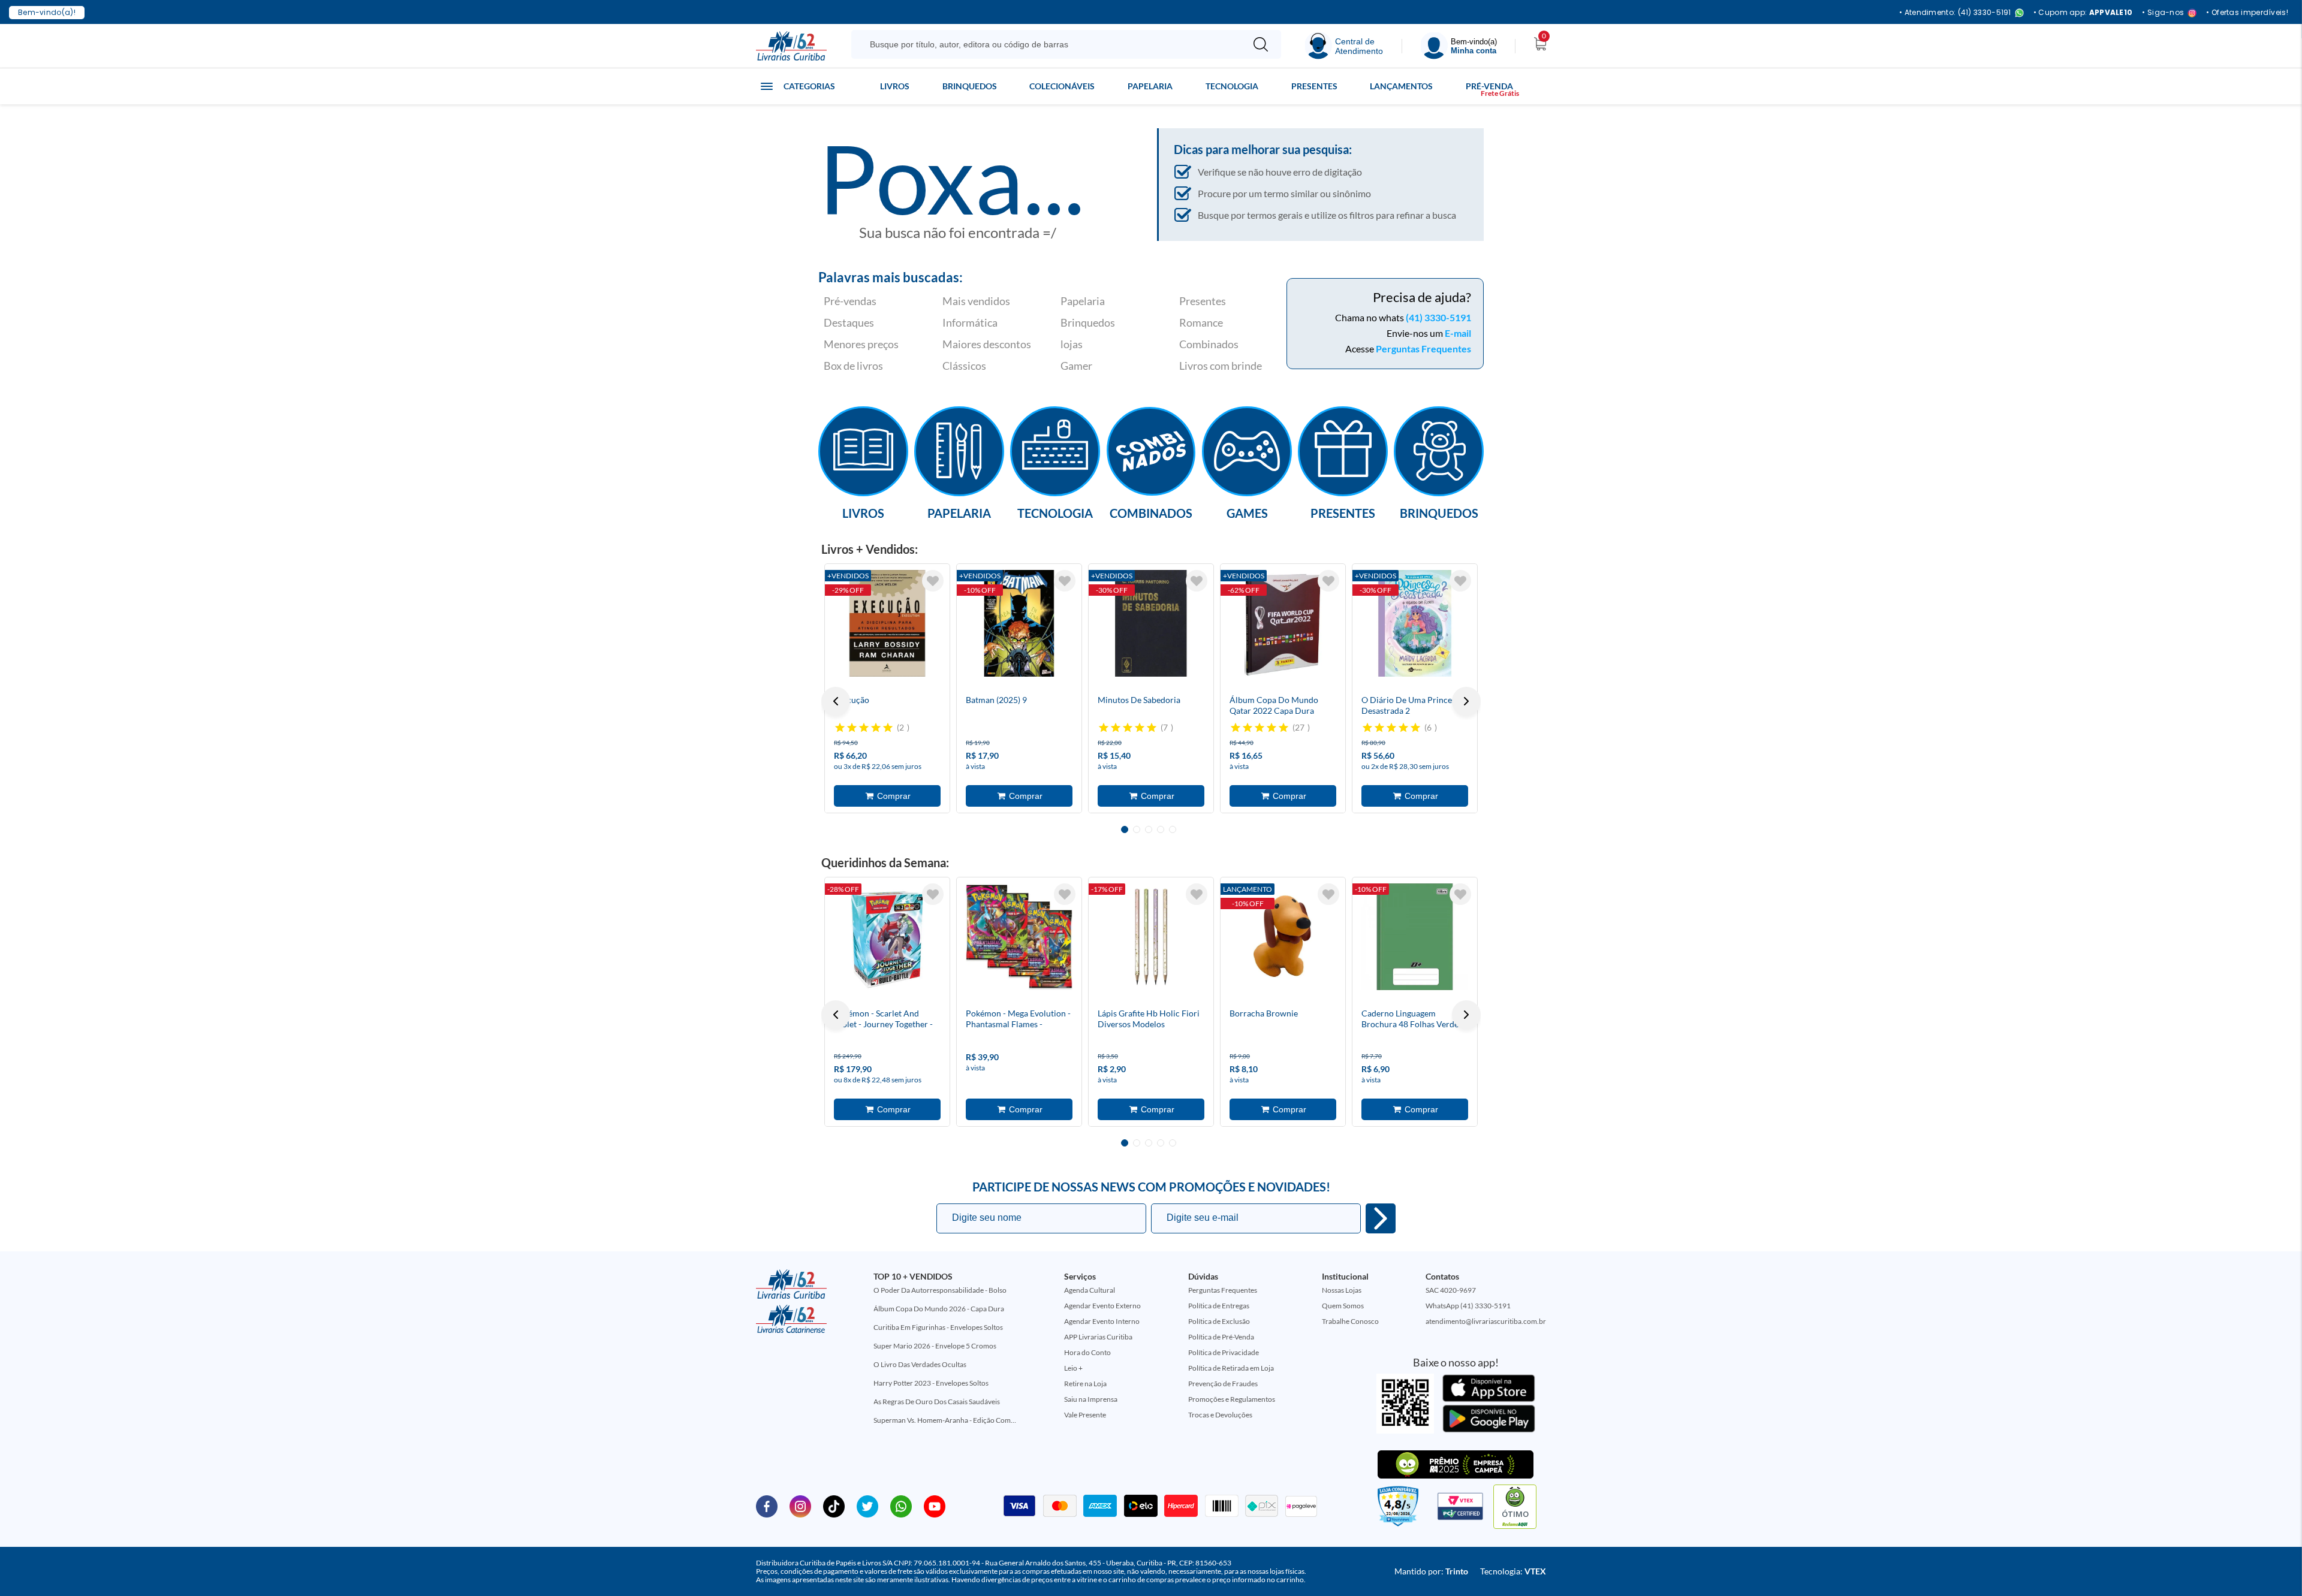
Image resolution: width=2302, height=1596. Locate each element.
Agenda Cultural (1090, 1290)
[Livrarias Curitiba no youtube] (935, 1506)
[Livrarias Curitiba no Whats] (901, 1506)
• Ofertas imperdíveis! (2247, 13)
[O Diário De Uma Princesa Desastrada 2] (1415, 623)
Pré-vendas (850, 301)
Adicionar (887, 796)
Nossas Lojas (1342, 1290)
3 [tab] (1149, 829)
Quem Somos (1343, 1306)
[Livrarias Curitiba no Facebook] (767, 1506)
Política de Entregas (1219, 1306)
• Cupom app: (2083, 13)
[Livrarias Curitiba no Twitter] (867, 1506)
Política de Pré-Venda (1221, 1337)
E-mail (1458, 333)
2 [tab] (1137, 829)
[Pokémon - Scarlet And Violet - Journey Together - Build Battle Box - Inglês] (887, 937)
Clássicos (964, 366)
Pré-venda (1489, 86)
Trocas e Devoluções (1220, 1415)
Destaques (849, 322)
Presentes (1314, 86)
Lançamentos (1401, 86)
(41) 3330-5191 (1438, 317)
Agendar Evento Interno (1102, 1321)
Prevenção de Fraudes (1223, 1384)
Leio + (1073, 1368)
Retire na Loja (1085, 1384)
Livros (895, 86)
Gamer (1076, 366)
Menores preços (861, 344)
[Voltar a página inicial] (791, 45)
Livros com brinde (1221, 366)
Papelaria (1150, 86)
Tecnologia (1232, 86)
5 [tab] (1173, 829)
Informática (970, 322)
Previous (836, 701)
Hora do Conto (1087, 1352)
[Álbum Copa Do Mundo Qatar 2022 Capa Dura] (1283, 623)
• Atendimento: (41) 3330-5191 (1955, 13)
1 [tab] (1125, 829)
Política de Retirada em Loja (1231, 1368)
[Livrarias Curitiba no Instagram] (800, 1506)
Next (1466, 701)
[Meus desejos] (933, 581)
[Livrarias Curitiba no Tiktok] (834, 1506)
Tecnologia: (1513, 1571)
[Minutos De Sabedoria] (1151, 623)
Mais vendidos (976, 301)
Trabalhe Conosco (1350, 1321)
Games (1247, 512)
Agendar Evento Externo (1102, 1306)
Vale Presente (1085, 1415)
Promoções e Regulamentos (1232, 1399)
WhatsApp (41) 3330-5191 (1468, 1306)
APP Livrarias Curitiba (1098, 1337)
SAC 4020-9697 (1451, 1290)
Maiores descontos (987, 344)
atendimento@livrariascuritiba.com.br (1486, 1321)
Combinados (1209, 344)
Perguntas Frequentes (1423, 349)
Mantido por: (1431, 1571)
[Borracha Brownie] (1283, 937)
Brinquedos (970, 86)
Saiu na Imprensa (1091, 1399)
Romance (1201, 322)
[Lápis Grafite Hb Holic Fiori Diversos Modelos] (1151, 937)
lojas (1072, 344)
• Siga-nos (2163, 13)
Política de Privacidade (1224, 1352)
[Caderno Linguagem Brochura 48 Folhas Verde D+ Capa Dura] (1415, 937)
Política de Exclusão (1219, 1321)
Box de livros (853, 366)
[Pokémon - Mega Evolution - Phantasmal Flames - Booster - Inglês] (1019, 937)
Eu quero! (1381, 1218)
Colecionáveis (1062, 86)
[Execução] (887, 623)
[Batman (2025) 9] (1019, 623)
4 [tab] (1161, 829)
